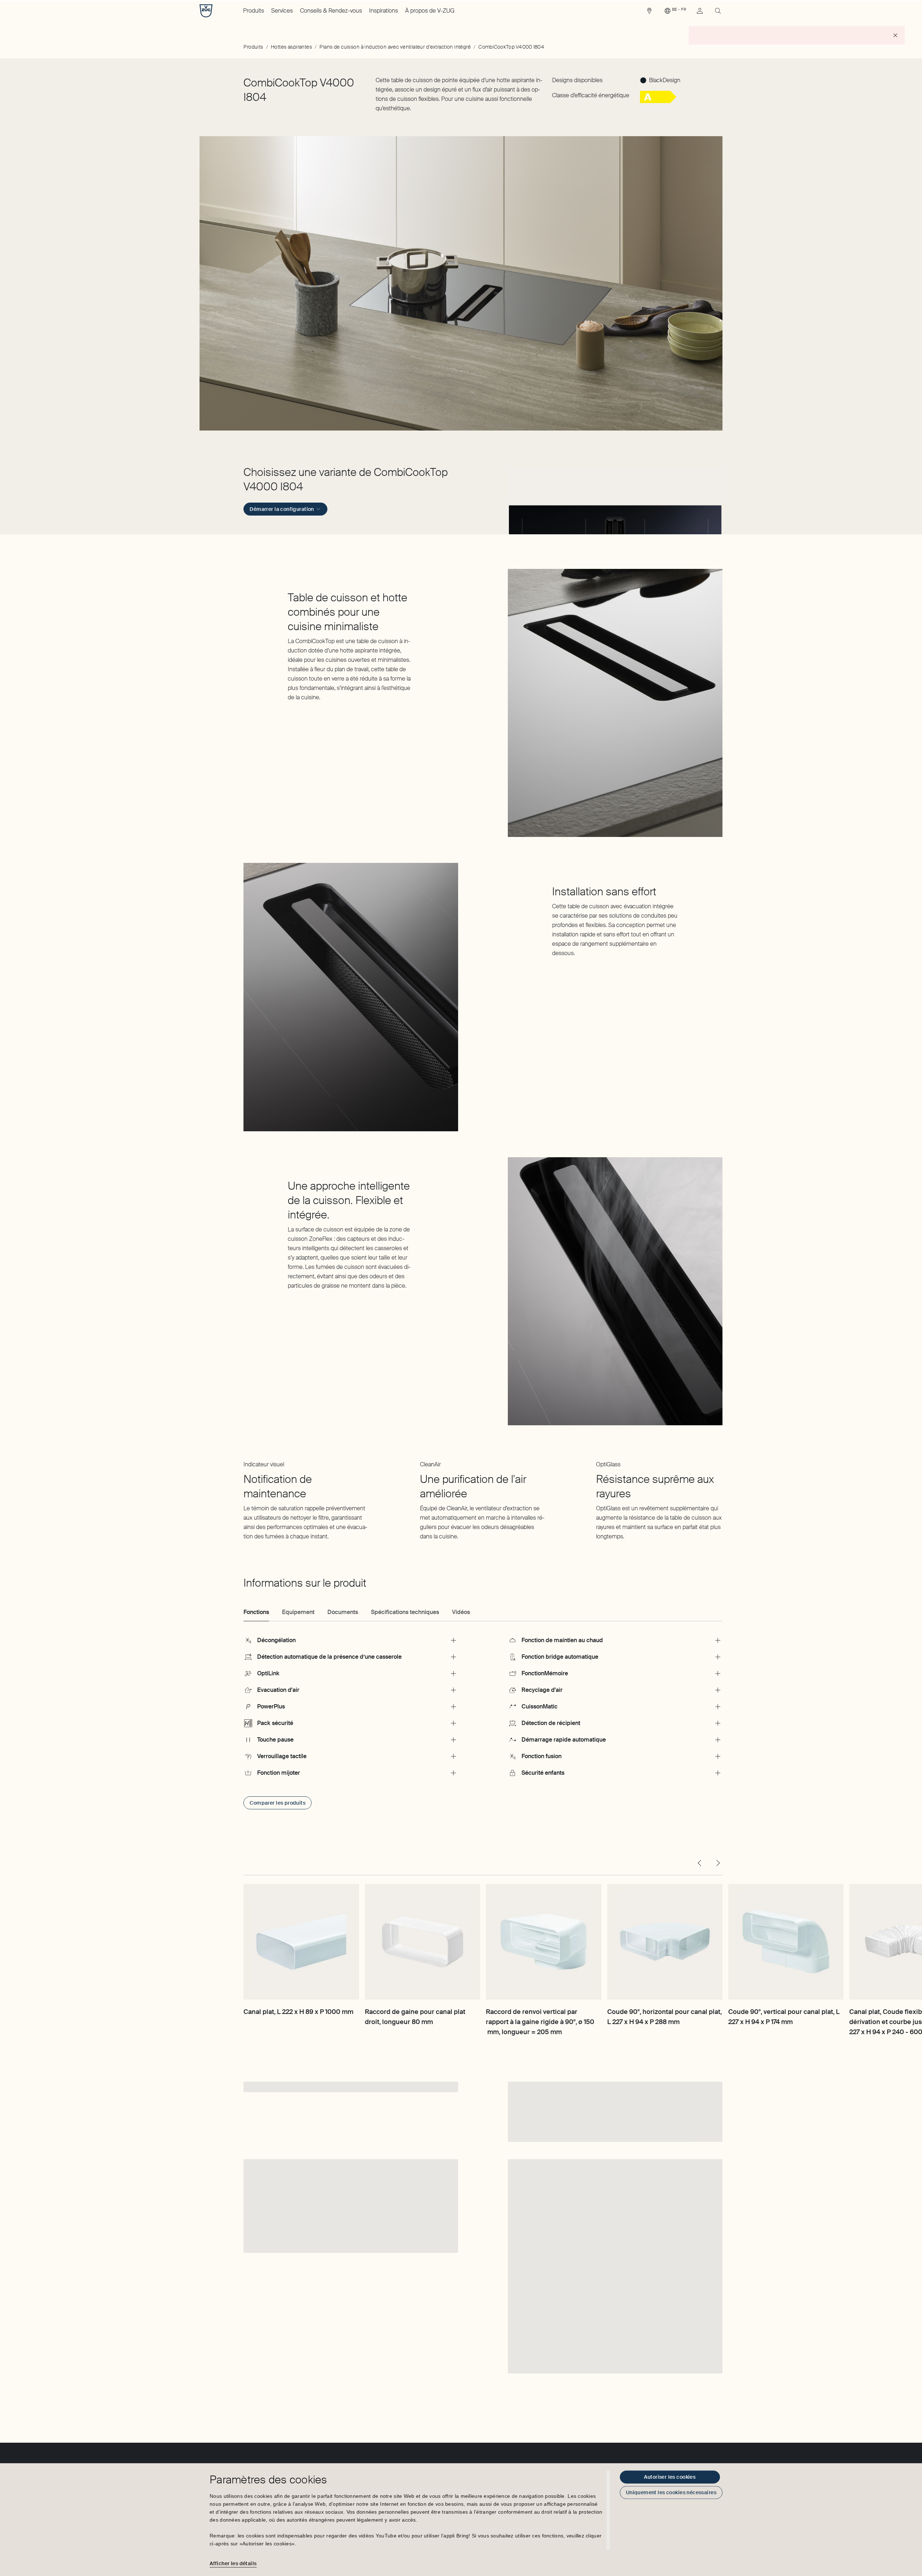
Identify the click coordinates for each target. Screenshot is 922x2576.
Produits (254, 11)
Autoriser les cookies (670, 2477)
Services (282, 11)
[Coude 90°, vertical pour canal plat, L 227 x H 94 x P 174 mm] (786, 1942)
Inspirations (384, 11)
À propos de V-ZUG (430, 11)
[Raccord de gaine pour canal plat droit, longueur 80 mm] (422, 1942)
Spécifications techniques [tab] (405, 1612)
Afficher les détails (233, 2563)
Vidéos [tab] (461, 1612)
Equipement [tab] (298, 1612)
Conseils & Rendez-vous (331, 11)
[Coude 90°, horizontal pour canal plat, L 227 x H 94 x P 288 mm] (665, 1942)
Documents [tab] (343, 1612)
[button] (615, 500)
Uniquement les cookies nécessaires (671, 2492)
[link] (649, 13)
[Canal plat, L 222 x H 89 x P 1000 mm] (301, 1942)
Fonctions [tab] (256, 1612)
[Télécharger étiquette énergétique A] (658, 101)
